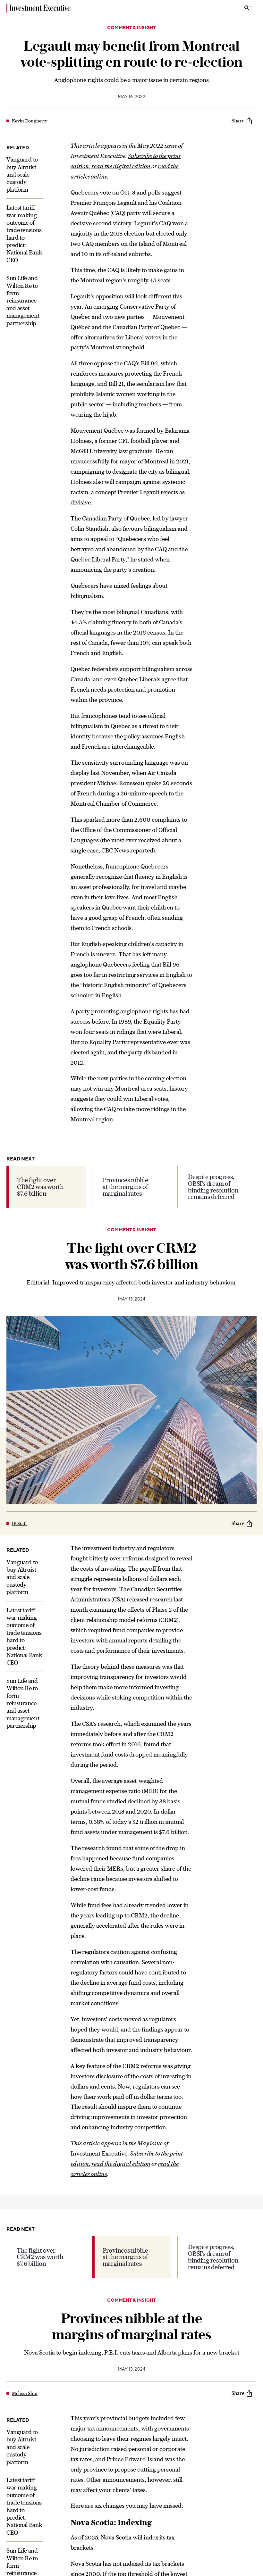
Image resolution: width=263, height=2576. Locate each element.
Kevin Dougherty (30, 121)
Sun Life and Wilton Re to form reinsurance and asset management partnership (23, 300)
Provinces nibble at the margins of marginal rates (125, 1187)
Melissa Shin (25, 2393)
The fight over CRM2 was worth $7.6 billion (40, 1187)
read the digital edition (121, 166)
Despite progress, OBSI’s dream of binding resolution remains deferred (213, 1187)
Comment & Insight (131, 28)
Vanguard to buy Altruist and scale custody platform (22, 175)
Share (238, 121)
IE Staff (19, 1524)
